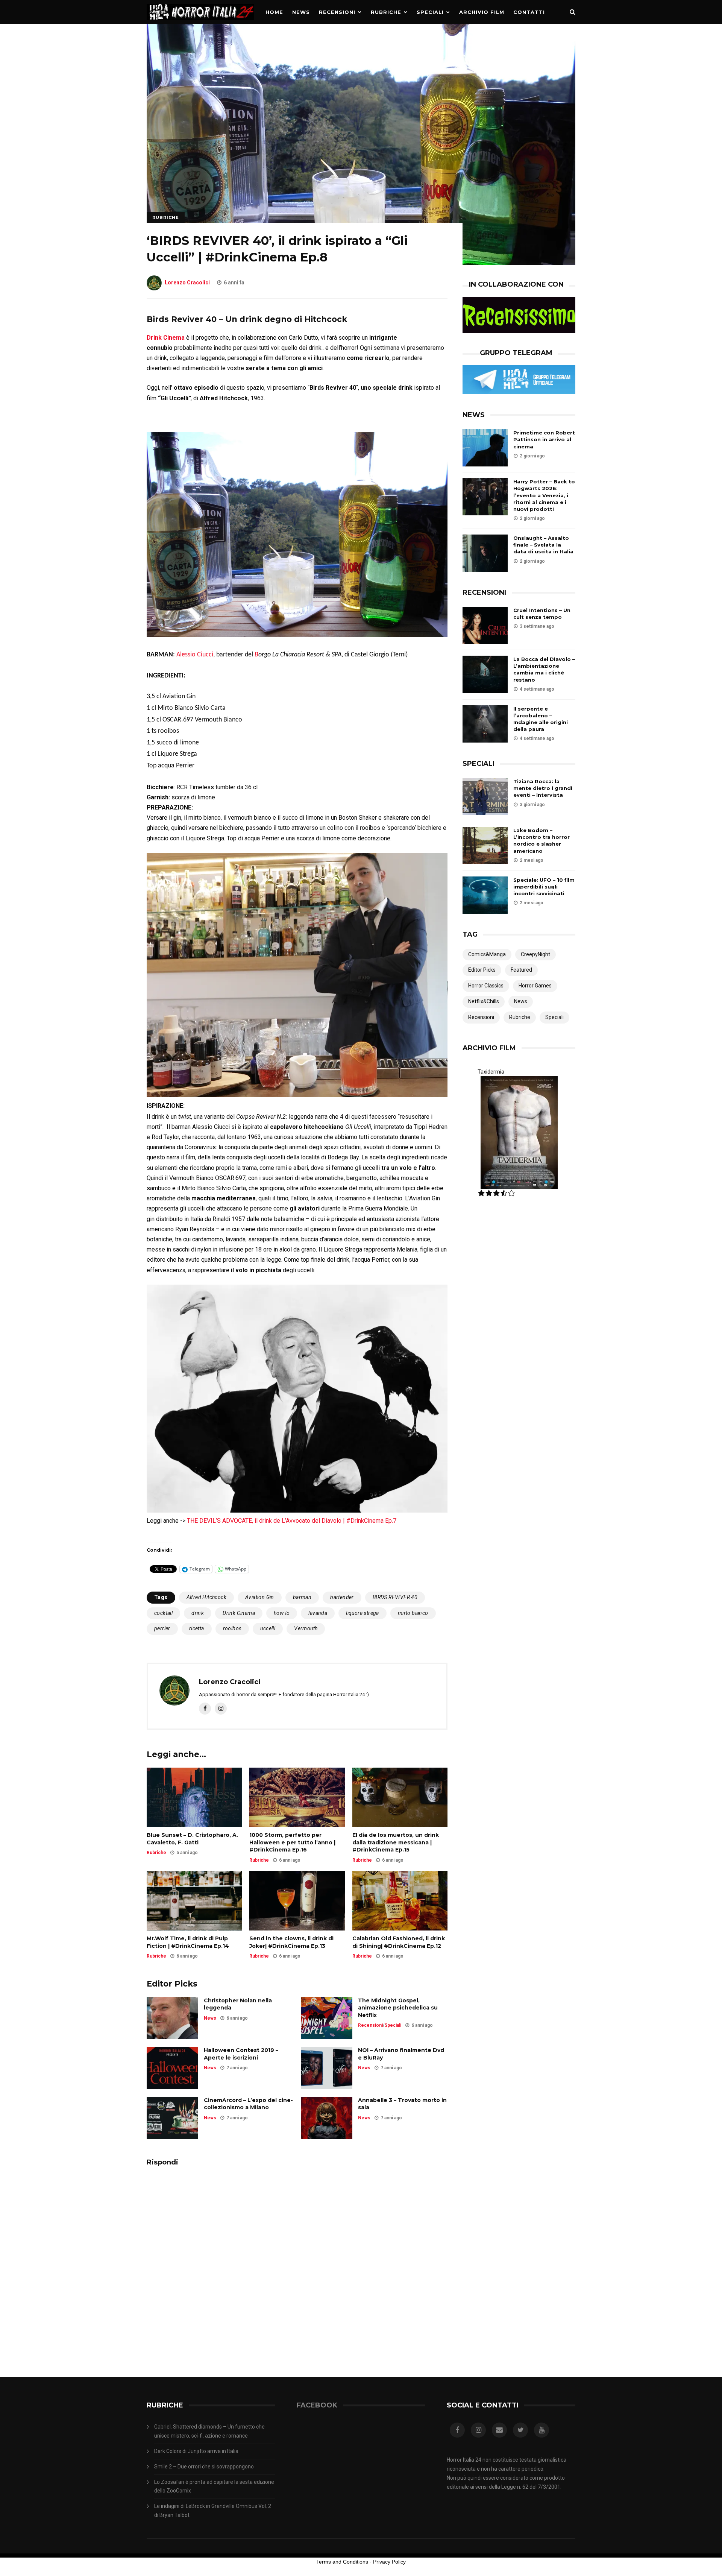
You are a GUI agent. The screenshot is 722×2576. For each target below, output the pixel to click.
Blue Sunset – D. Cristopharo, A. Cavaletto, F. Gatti (192, 1839)
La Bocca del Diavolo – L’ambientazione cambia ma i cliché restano (544, 669)
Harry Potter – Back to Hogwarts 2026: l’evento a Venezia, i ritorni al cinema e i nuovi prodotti (544, 495)
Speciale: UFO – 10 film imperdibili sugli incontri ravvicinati (544, 887)
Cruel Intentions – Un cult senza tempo (542, 614)
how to (282, 1613)
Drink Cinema (239, 1613)
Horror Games (535, 986)
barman (302, 1597)
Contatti (529, 12)
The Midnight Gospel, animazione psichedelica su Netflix (398, 2008)
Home (274, 12)
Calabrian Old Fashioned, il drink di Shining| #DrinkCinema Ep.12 (399, 1942)
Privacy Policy (389, 2562)
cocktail (163, 1613)
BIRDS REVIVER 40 (395, 1597)
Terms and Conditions (342, 2562)
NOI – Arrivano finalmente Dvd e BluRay (401, 2054)
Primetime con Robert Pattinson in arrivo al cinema (544, 439)
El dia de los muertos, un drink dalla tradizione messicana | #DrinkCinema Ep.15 (396, 1842)
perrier (162, 1628)
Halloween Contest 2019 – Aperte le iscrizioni (241, 2054)
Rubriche (386, 12)
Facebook (317, 2405)
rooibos (232, 1628)
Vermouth (306, 1628)
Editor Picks (482, 970)
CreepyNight (535, 954)
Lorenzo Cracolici (187, 283)
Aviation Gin (260, 1597)
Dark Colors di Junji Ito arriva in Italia (196, 2451)
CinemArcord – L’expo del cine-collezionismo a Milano (248, 2104)
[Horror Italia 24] (200, 22)
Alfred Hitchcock (206, 1597)
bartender (342, 1597)
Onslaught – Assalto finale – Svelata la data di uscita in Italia (543, 545)
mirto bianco (413, 1613)
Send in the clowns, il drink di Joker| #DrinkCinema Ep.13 (291, 1942)
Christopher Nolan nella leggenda (238, 2004)
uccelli (268, 1628)
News (301, 12)
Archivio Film (482, 12)
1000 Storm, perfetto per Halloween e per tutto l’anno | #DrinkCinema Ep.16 (292, 1842)
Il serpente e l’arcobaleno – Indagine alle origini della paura (541, 719)
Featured (521, 970)
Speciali (430, 12)
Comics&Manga (487, 954)
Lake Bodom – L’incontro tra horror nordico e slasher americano (541, 841)
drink (198, 1613)
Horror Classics (486, 986)
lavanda (318, 1613)
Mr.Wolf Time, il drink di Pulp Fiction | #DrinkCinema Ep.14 (188, 1942)
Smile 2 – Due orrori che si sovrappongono (204, 2467)
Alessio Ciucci (195, 655)
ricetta (197, 1628)
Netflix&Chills (484, 1001)
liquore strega (363, 1613)
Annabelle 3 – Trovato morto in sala (402, 2104)
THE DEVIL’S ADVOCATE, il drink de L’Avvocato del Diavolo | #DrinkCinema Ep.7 (292, 1521)
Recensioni (337, 12)
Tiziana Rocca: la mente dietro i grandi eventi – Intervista (543, 788)
